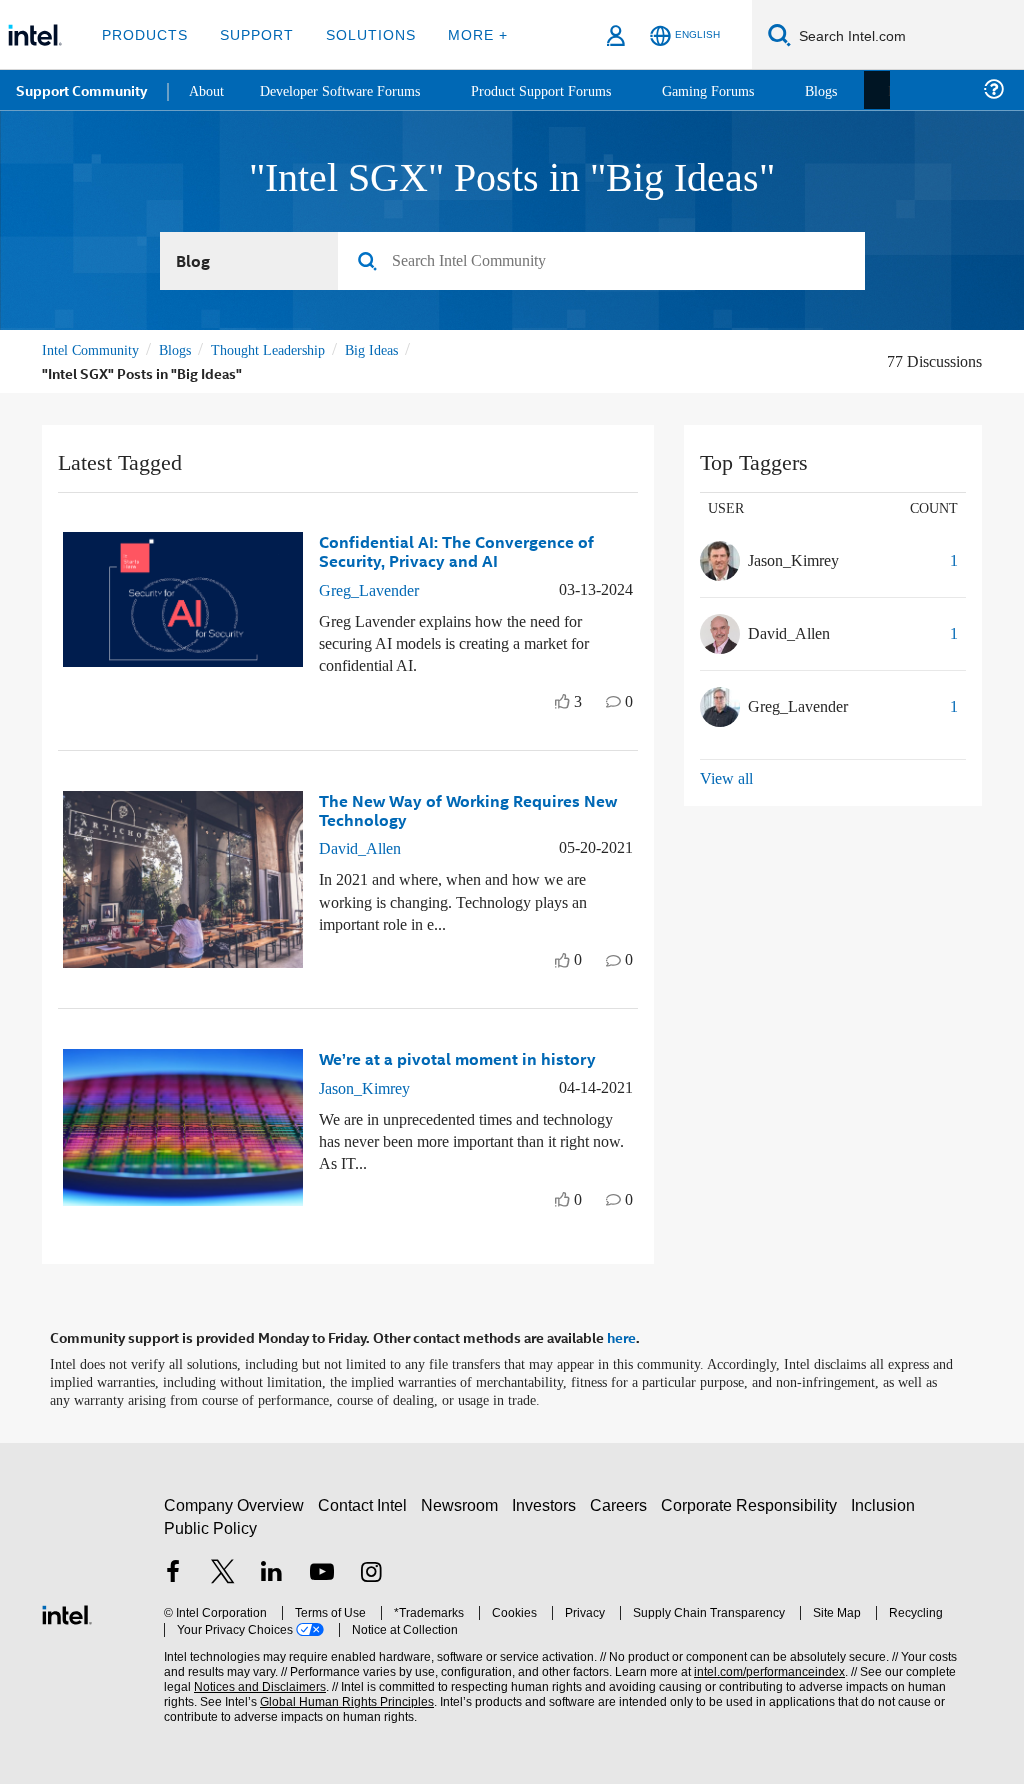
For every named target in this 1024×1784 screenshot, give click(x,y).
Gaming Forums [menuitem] (740, 89)
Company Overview (234, 1501)
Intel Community (94, 350)
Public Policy (209, 1523)
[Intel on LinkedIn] (272, 1570)
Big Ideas (401, 350)
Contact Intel (365, 1501)
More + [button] (464, 34)
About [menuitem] (208, 89)
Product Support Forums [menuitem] (565, 89)
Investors (548, 1501)
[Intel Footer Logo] (67, 1608)
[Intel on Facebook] (173, 1570)
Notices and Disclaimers (228, 1683)
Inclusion (887, 1501)
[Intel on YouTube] (322, 1570)
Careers (622, 1501)
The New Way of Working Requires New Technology (468, 809)
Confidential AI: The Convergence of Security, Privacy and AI (456, 551)
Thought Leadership (288, 350)
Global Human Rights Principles (305, 1698)
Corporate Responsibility (753, 1501)
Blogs (186, 350)
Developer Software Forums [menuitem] (351, 89)
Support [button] (251, 34)
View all (727, 778)
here (621, 1335)
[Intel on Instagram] (371, 1570)
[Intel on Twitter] (223, 1570)
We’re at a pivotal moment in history (457, 1057)
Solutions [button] (361, 34)
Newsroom (463, 1501)
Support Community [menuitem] (81, 90)
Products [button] (143, 34)
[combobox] (601, 262)
